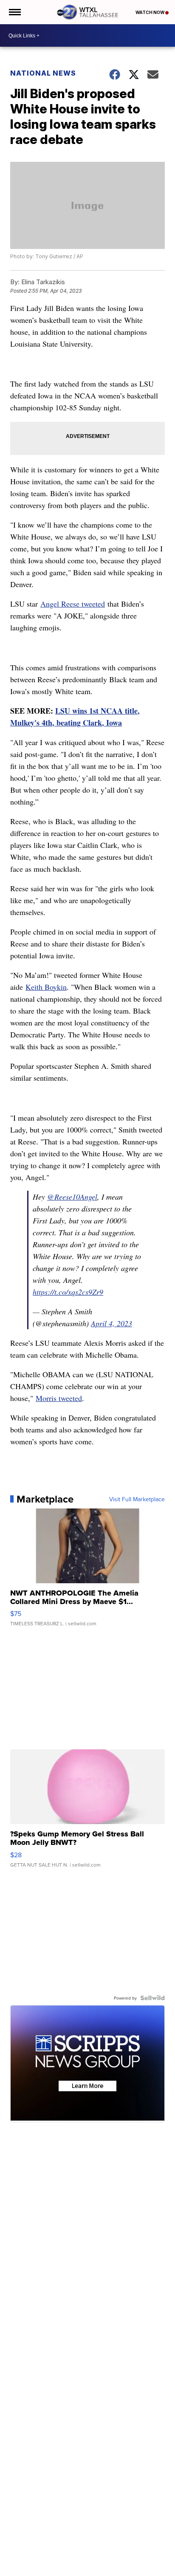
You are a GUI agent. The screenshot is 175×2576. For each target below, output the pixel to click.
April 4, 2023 (111, 1323)
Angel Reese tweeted (73, 604)
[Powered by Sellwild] (152, 1998)
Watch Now (150, 12)
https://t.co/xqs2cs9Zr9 (68, 1292)
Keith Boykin (46, 987)
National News (43, 73)
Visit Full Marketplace (137, 1499)
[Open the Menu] (14, 12)
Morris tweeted (59, 1398)
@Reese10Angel (72, 1197)
